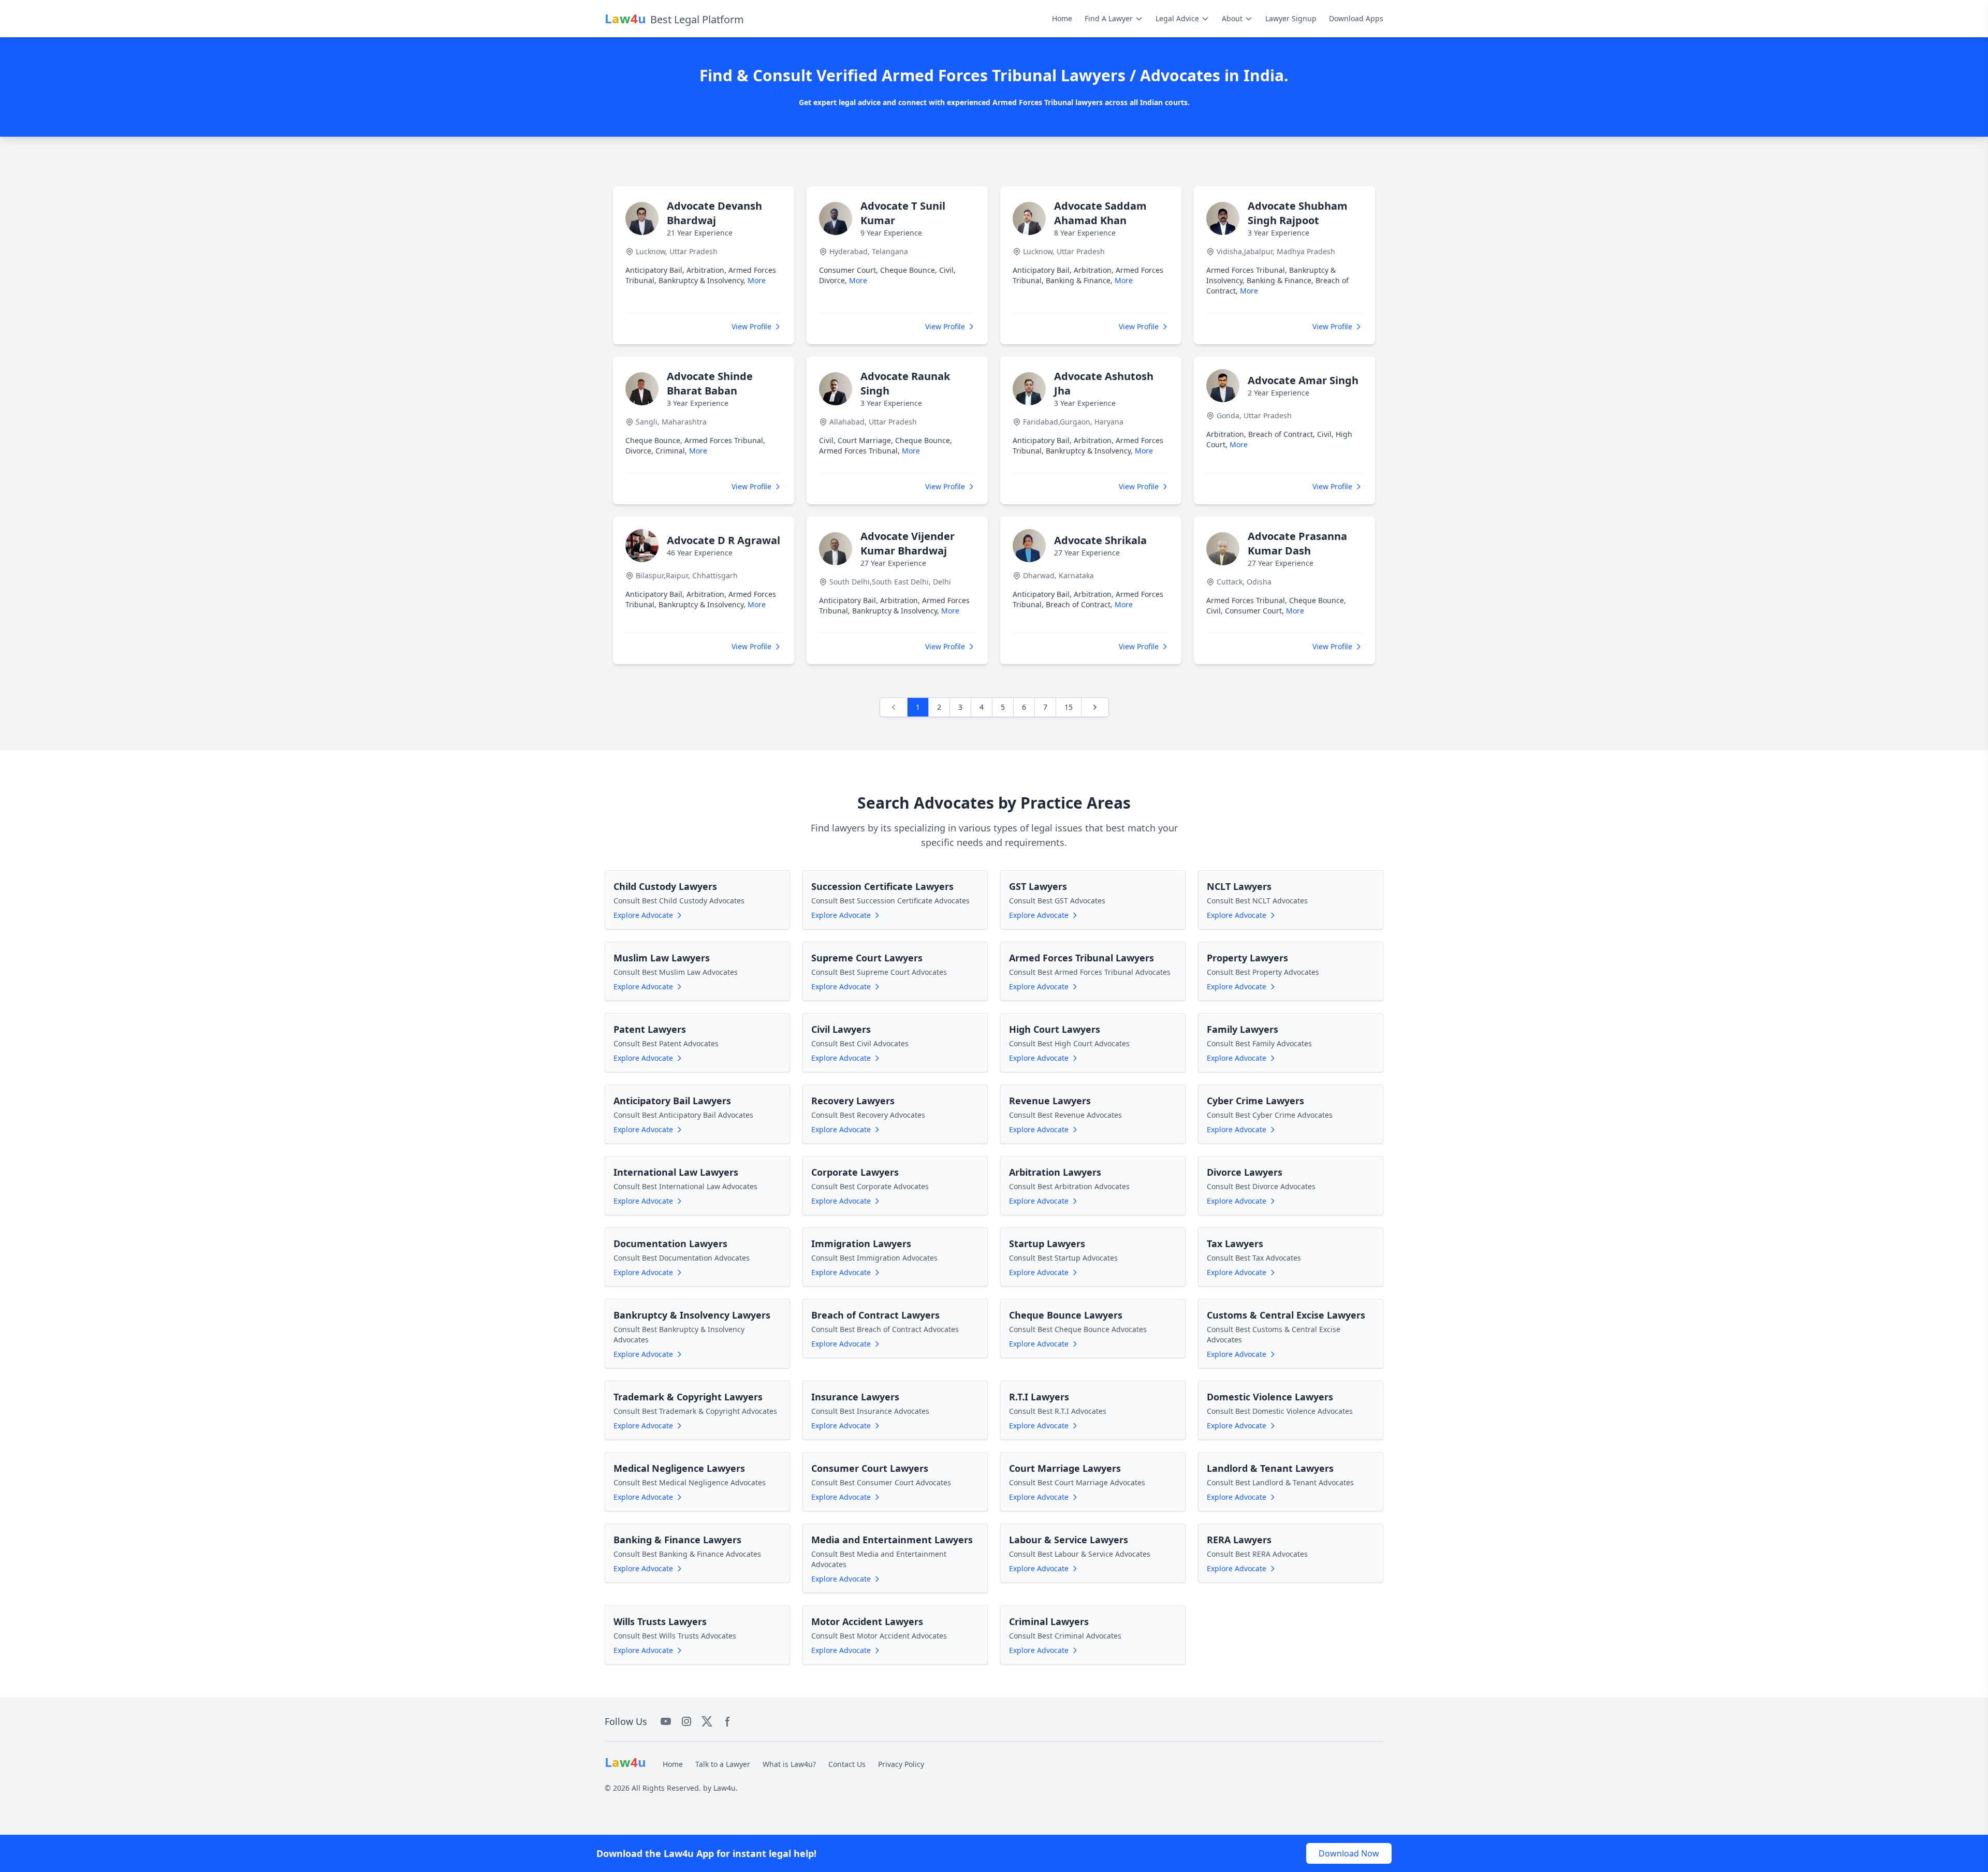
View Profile (751, 326)
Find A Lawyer (1109, 18)
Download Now (1349, 1853)
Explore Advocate (643, 915)
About (1232, 18)
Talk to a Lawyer (723, 1764)
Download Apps (1356, 18)
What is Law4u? (789, 1764)
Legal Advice (1177, 18)
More (757, 280)
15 (1069, 707)
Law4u (725, 1788)
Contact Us (847, 1764)
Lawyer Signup (1291, 18)
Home (1062, 18)
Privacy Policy (901, 1764)
